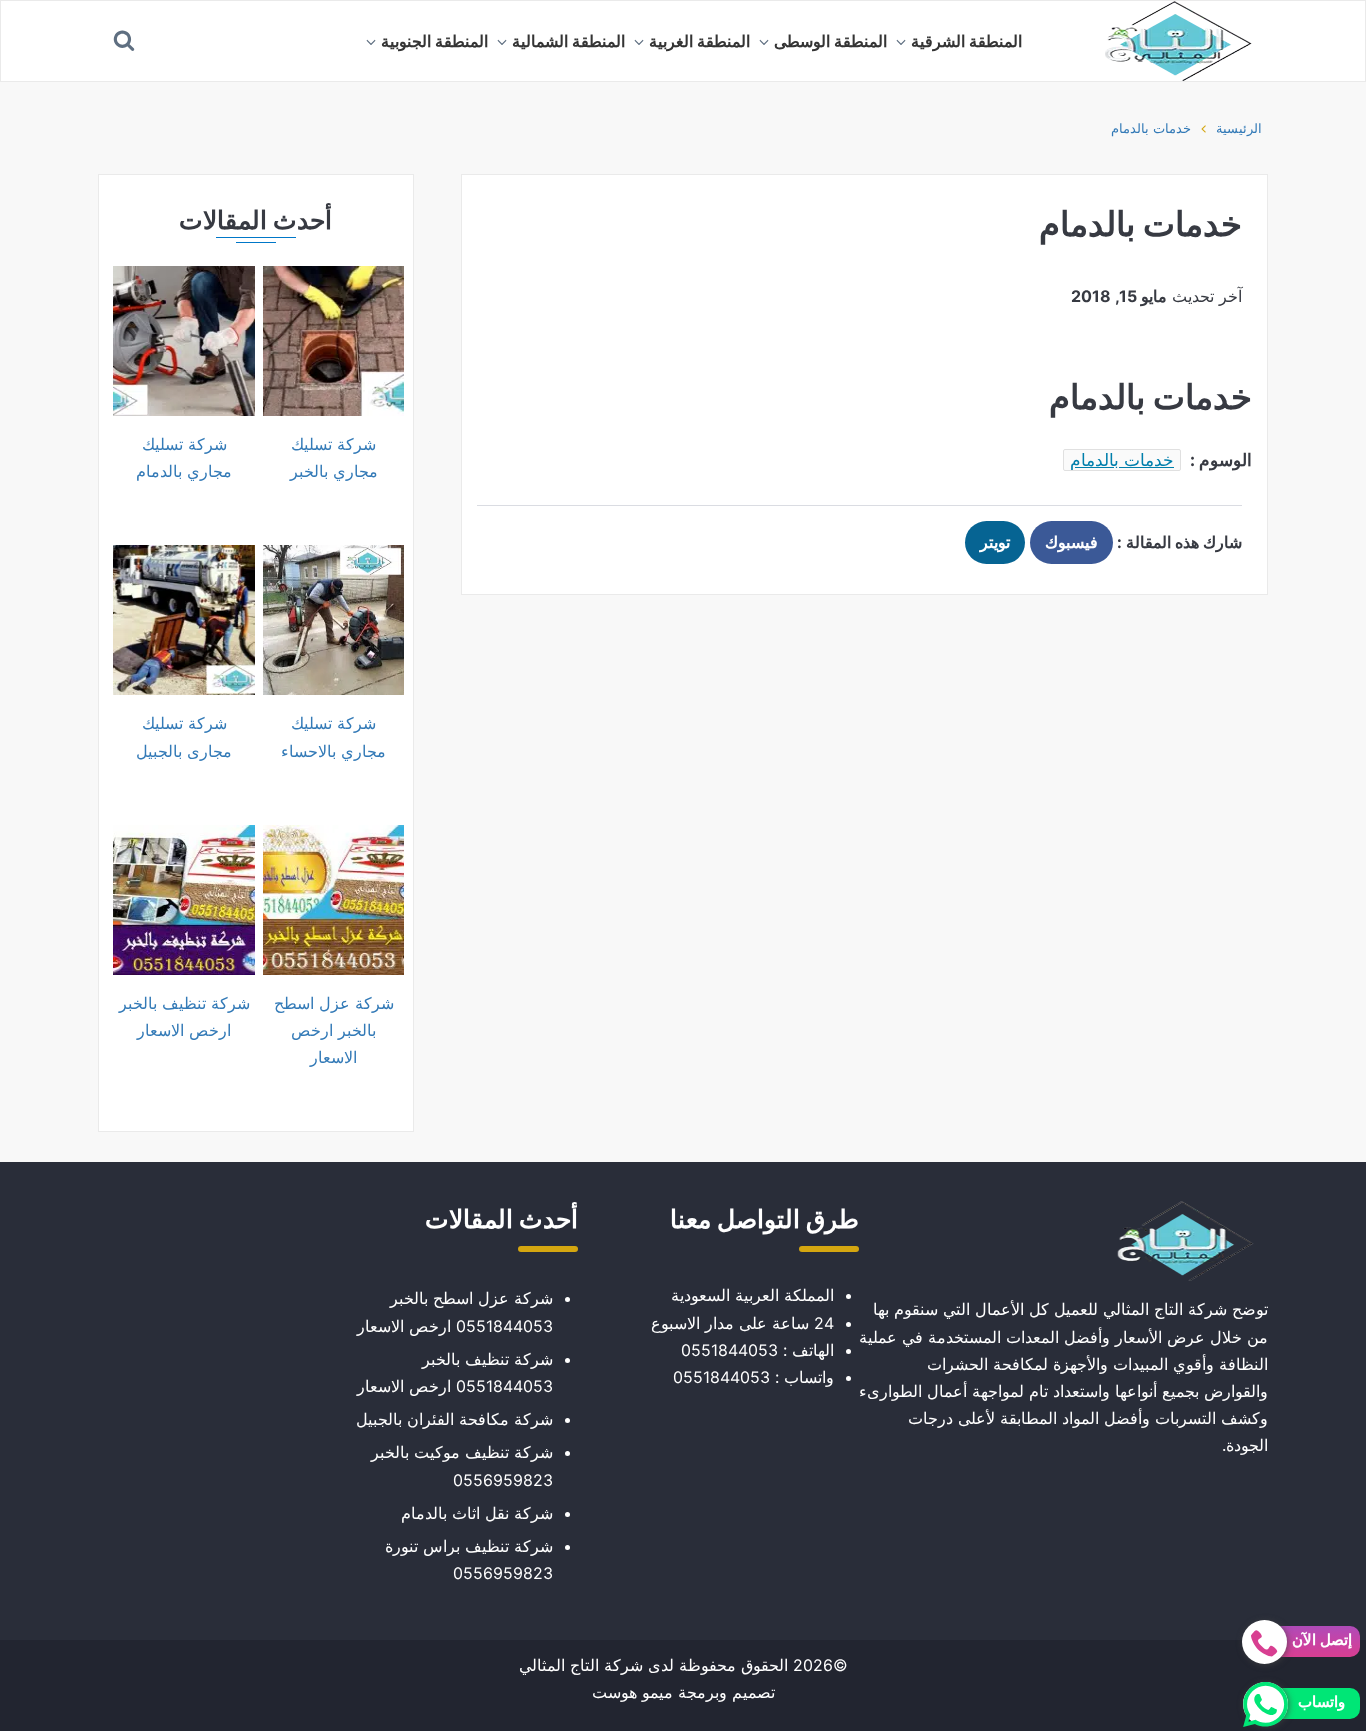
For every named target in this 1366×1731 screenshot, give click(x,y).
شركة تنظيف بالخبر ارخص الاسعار (184, 1016)
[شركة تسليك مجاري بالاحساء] (333, 620)
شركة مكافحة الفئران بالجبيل (454, 1419)
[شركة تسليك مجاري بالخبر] (333, 341)
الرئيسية (1239, 128)
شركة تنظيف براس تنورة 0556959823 (469, 1559)
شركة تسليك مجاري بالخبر (334, 457)
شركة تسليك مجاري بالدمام (184, 457)
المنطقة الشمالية (568, 41)
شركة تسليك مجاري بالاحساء (333, 736)
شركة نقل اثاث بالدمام (477, 1513)
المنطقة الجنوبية (434, 41)
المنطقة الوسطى (830, 41)
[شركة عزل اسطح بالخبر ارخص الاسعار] (333, 900)
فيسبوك (1071, 542)
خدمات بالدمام (1151, 128)
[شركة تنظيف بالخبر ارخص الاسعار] (183, 900)
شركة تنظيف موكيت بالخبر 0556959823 (462, 1465)
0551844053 (729, 1350)
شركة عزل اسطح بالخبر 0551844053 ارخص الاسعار (455, 1311)
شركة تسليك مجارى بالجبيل (184, 736)
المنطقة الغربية (699, 41)
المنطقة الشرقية (966, 41)
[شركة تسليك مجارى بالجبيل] (183, 620)
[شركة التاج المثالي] (1168, 41)
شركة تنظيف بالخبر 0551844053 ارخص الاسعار (455, 1372)
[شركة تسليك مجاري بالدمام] (183, 341)
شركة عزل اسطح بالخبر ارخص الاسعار (334, 1030)
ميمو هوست (632, 1692)
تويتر (995, 542)
